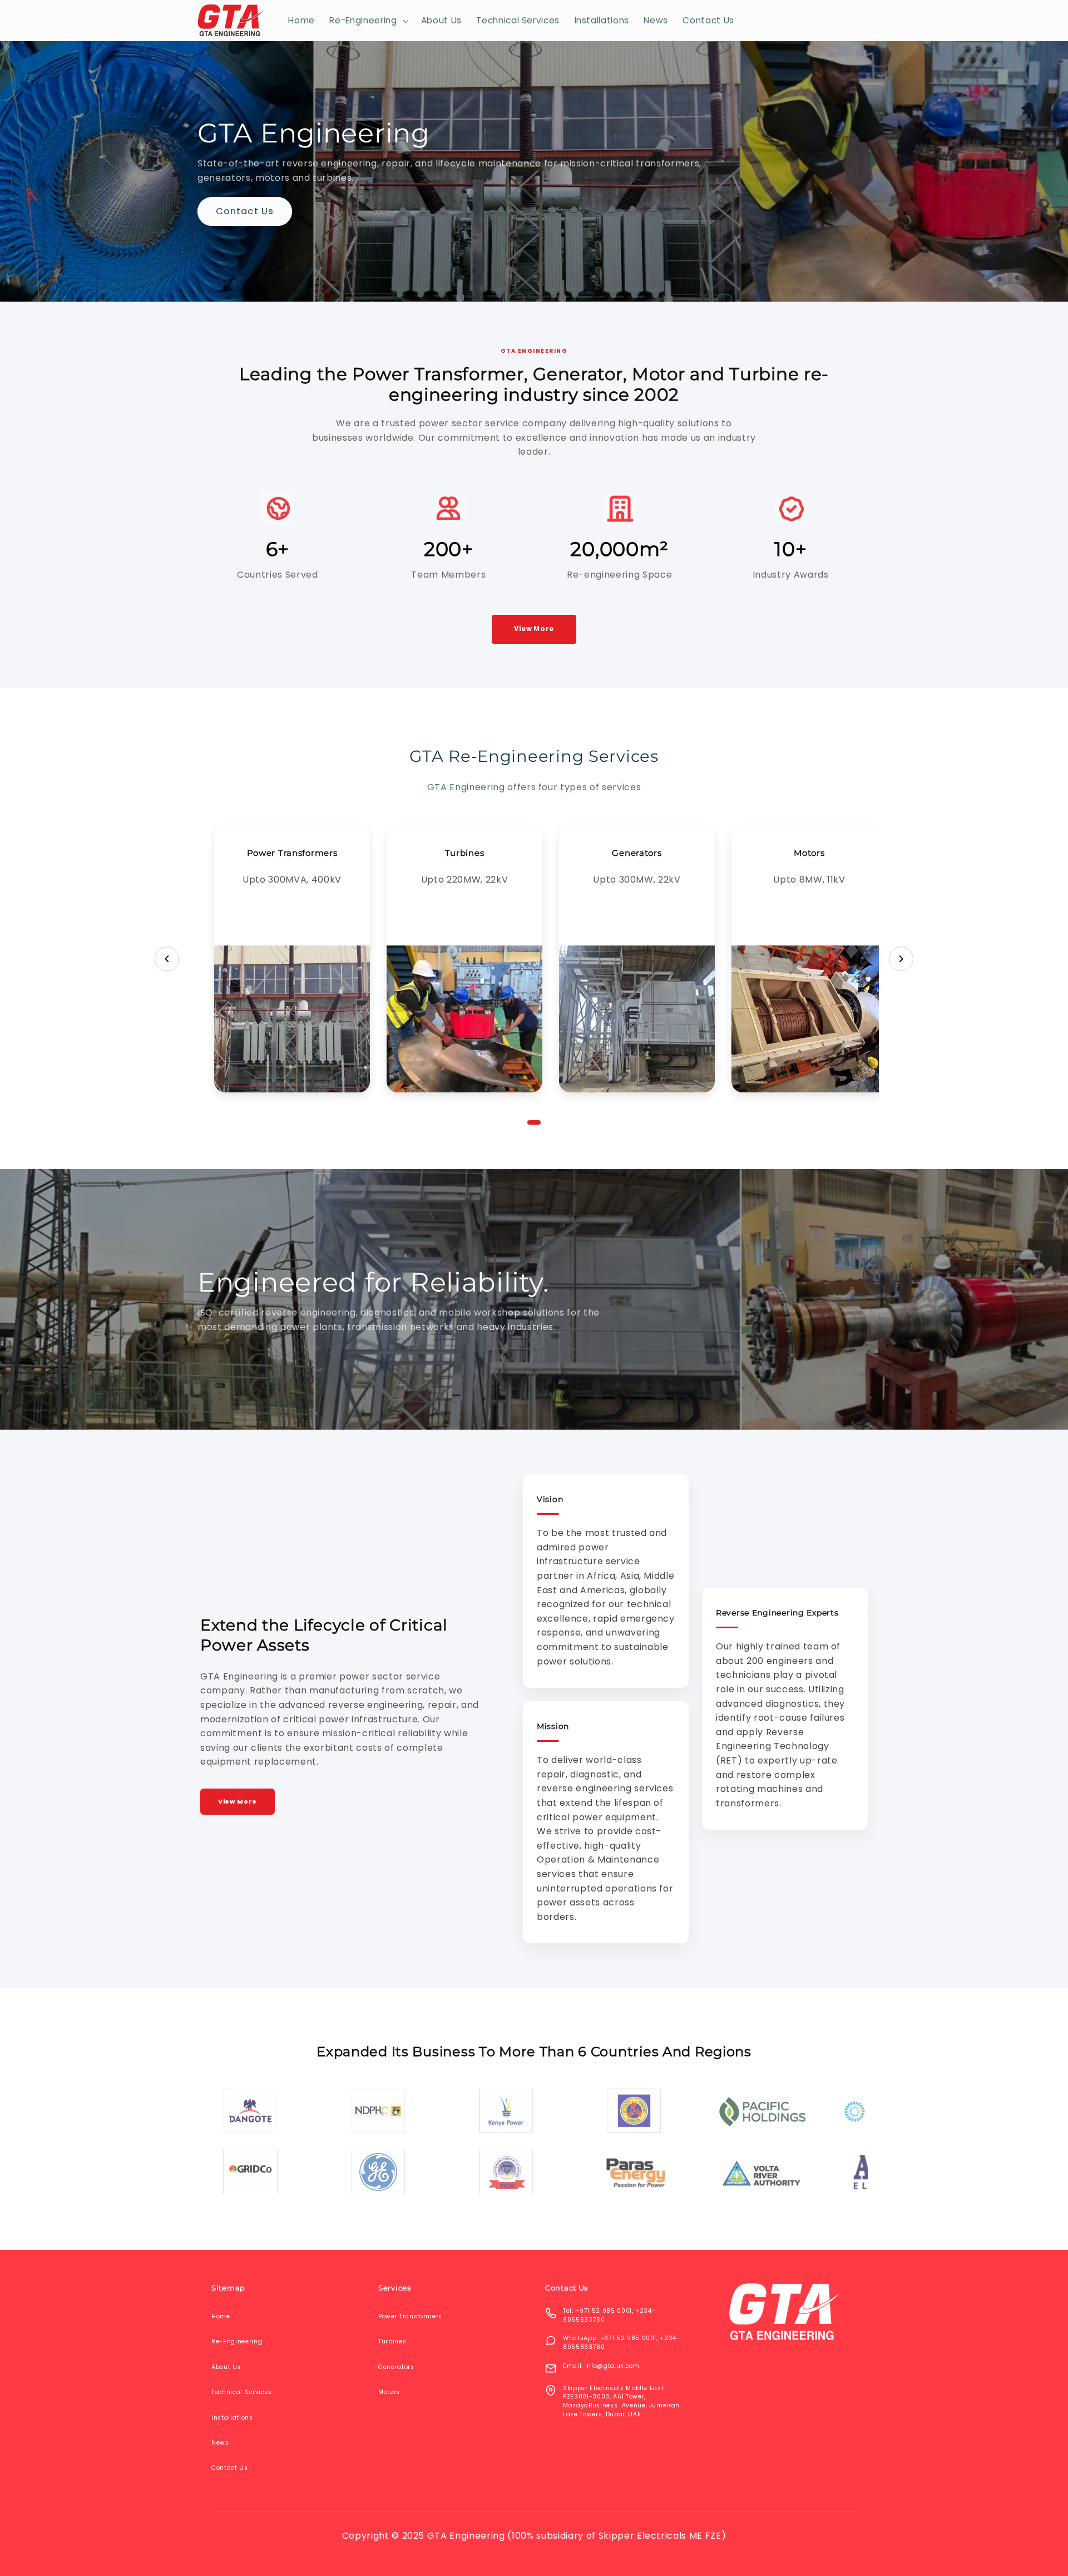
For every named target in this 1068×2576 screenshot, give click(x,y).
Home (221, 2316)
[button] (368, 21)
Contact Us (245, 212)
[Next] (901, 959)
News (220, 2443)
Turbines (464, 959)
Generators (637, 959)
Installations (232, 2418)
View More (534, 629)
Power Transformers (292, 959)
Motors (809, 959)
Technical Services (242, 2392)
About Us (226, 2367)
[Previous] (167, 959)
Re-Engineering (237, 2341)
